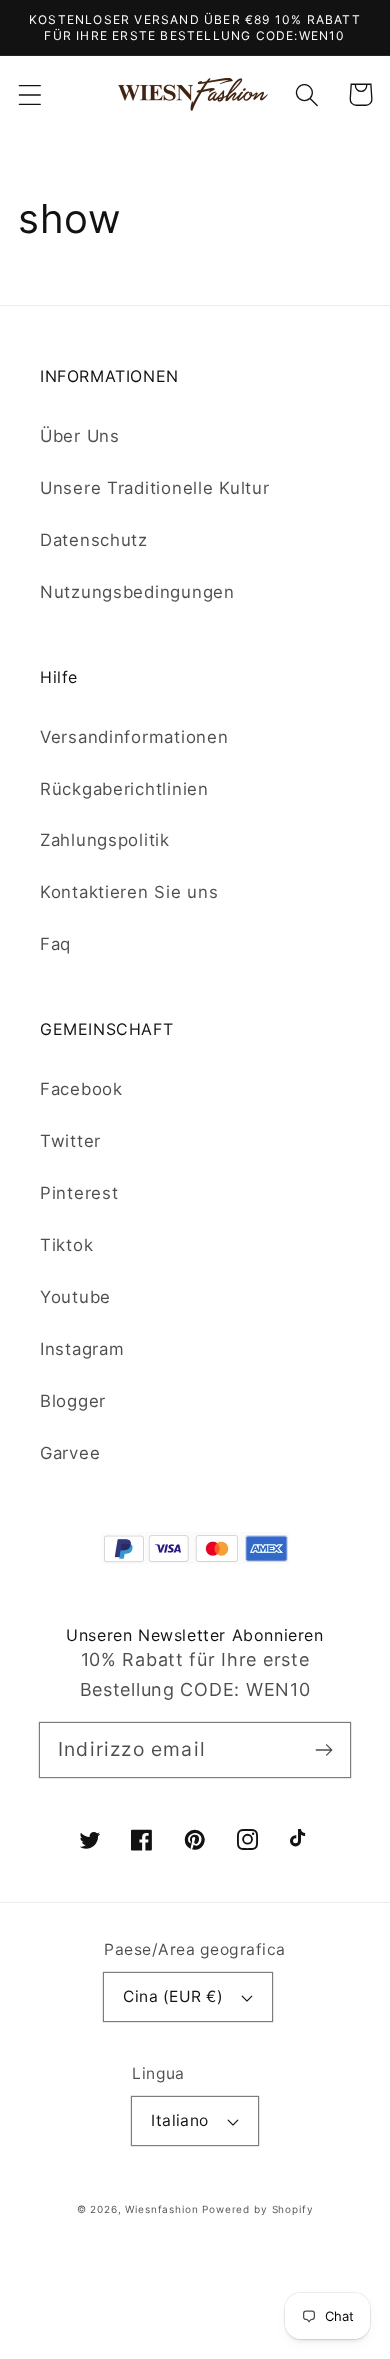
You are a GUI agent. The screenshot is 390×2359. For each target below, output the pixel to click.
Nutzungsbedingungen (137, 592)
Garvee (70, 1453)
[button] (30, 94)
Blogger (73, 1401)
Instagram (82, 1349)
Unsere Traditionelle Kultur (154, 488)
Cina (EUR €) (173, 1996)
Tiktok (66, 1245)
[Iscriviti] (323, 1749)
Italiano (180, 2120)
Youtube (75, 1297)
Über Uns (80, 436)
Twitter (70, 1141)
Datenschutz (94, 540)
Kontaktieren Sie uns (129, 892)
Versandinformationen (134, 737)
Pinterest (79, 1193)
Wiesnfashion (161, 2209)
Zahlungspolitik (105, 840)
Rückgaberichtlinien (124, 789)
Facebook (81, 1089)
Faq (55, 944)
